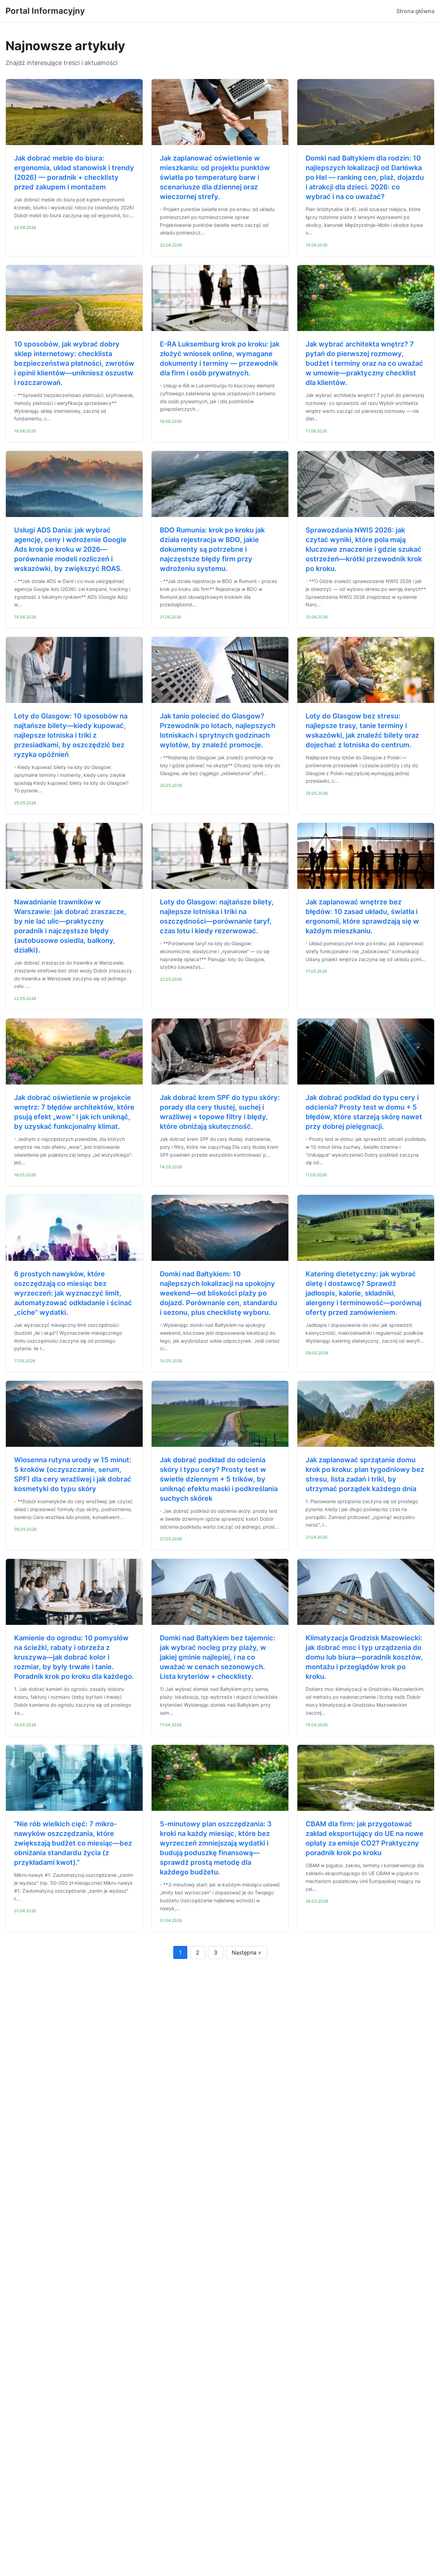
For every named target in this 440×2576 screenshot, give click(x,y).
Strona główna (415, 11)
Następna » (246, 1952)
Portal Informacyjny (45, 11)
